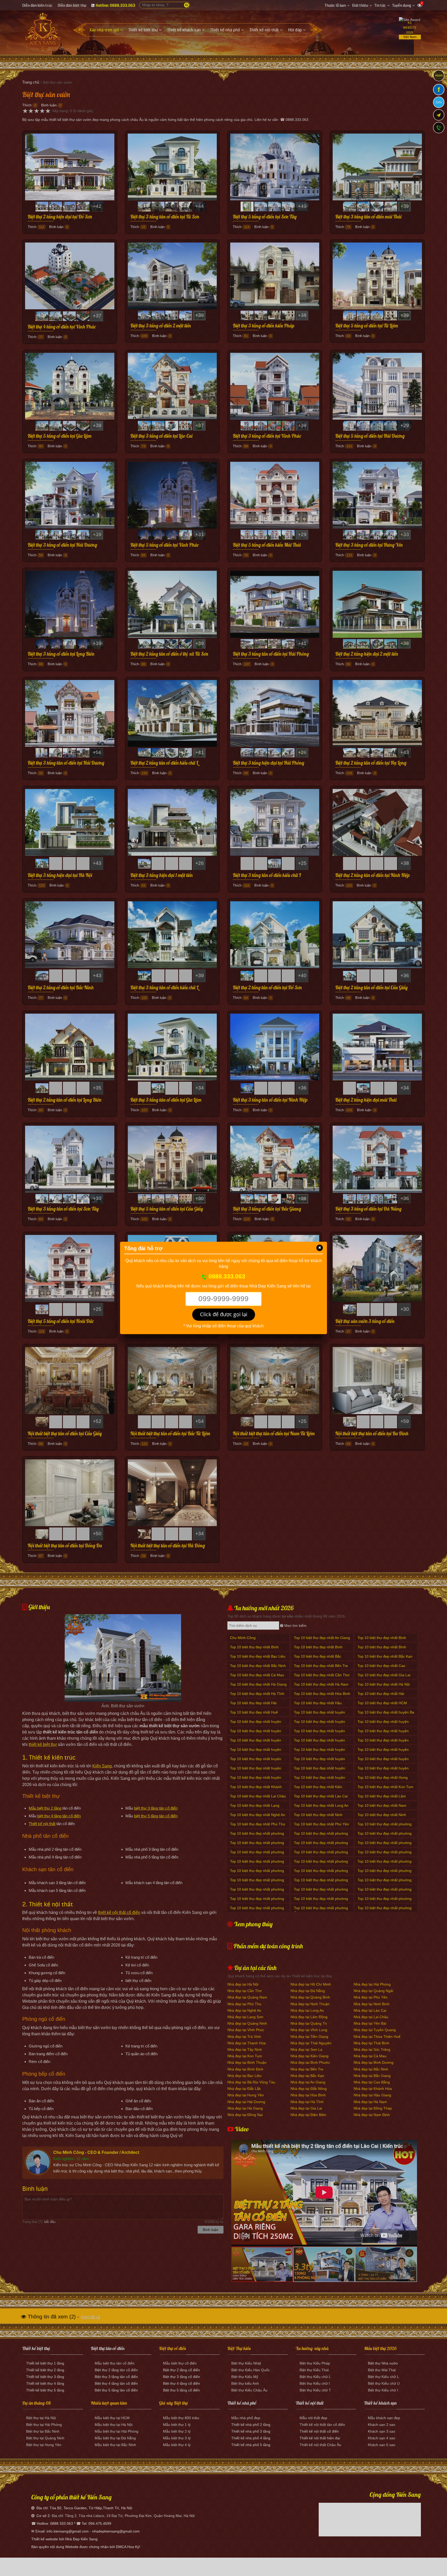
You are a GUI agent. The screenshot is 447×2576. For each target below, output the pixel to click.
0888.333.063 (226, 1277)
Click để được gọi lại (224, 1314)
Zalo (439, 102)
